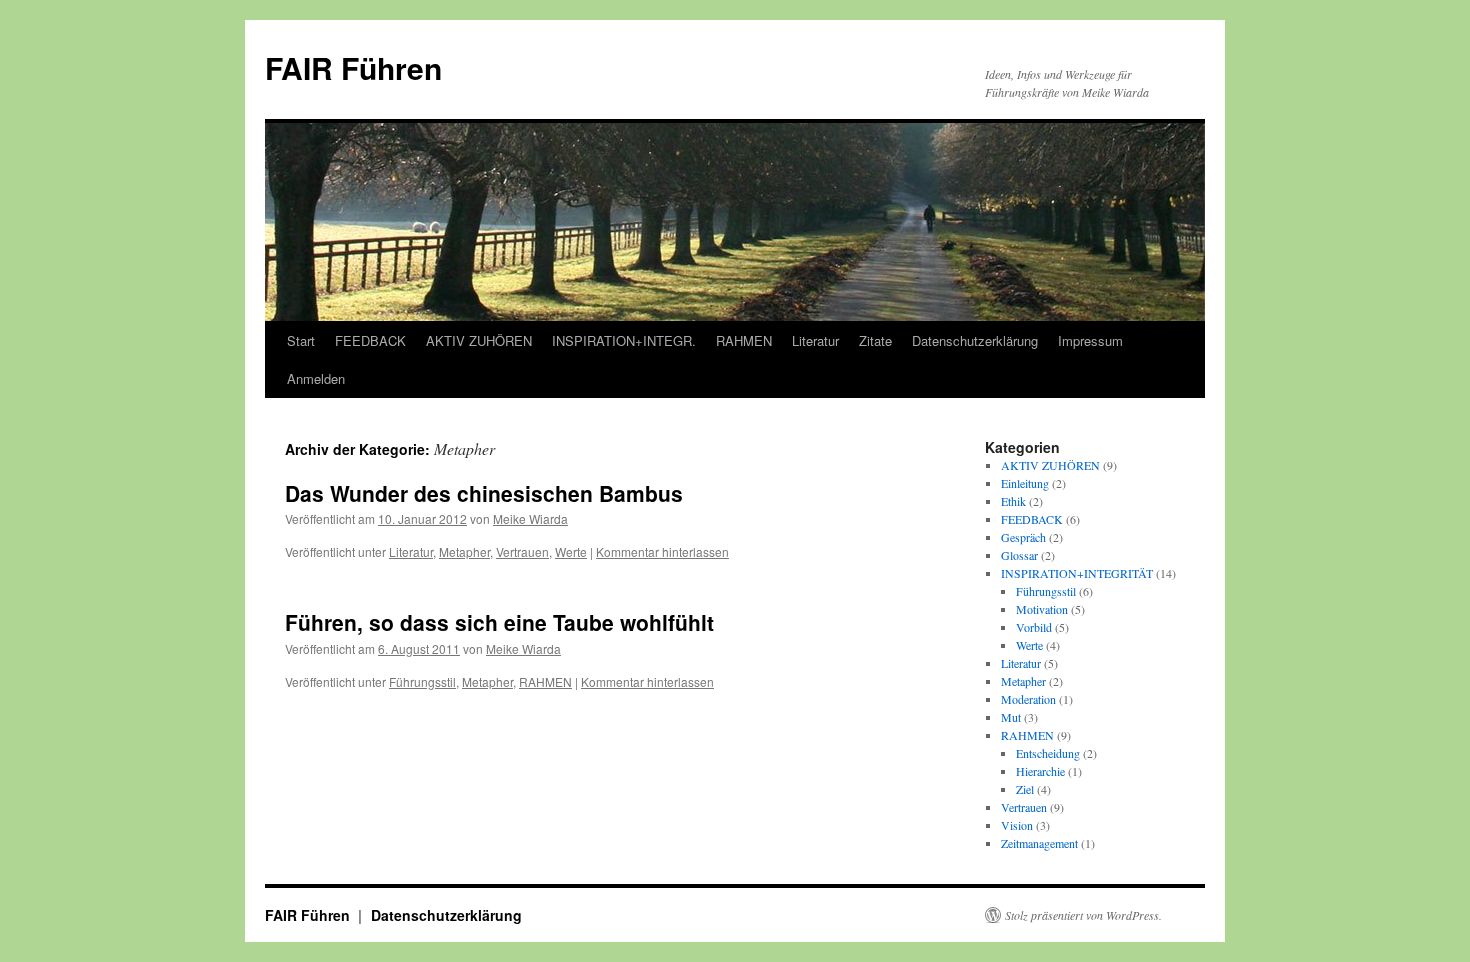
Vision (1017, 825)
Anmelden (316, 378)
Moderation (1028, 699)
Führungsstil (422, 681)
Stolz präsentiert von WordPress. (1083, 915)
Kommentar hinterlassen (662, 551)
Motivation (1042, 609)
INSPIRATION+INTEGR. (624, 340)
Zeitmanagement (1039, 843)
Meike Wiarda (530, 518)
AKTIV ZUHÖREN (479, 340)
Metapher (464, 551)
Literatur (815, 340)
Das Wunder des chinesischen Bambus (484, 493)
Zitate (875, 340)
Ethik (1013, 501)
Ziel (1025, 789)
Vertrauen (522, 551)
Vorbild (1034, 627)
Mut (1011, 717)
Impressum (1090, 340)
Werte (571, 551)
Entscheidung (1048, 753)
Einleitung (1025, 483)
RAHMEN (744, 340)
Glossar (1019, 555)
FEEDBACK (370, 340)
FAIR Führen (353, 67)
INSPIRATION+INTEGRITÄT (1077, 573)
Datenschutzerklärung (975, 340)
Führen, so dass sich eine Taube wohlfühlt (499, 622)
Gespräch (1023, 537)
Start (301, 340)
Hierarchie (1040, 771)
